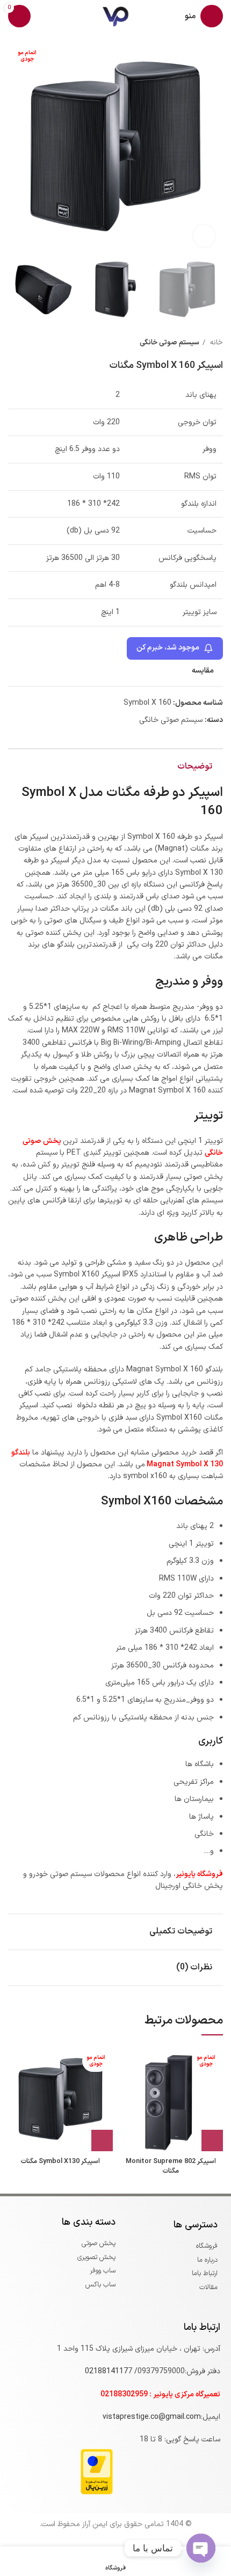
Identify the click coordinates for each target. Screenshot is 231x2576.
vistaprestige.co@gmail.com (152, 2417)
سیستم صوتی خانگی (169, 343)
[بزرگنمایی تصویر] (204, 236)
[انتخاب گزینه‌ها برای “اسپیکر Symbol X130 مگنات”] (102, 2140)
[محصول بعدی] (13, 343)
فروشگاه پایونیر (199, 1874)
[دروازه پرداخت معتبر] (97, 2471)
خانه (215, 343)
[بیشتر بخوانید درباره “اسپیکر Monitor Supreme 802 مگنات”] (212, 2140)
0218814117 (106, 2371)
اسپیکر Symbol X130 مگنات (60, 2161)
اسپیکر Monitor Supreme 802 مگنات (171, 2166)
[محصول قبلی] (35, 343)
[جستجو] (45, 16)
